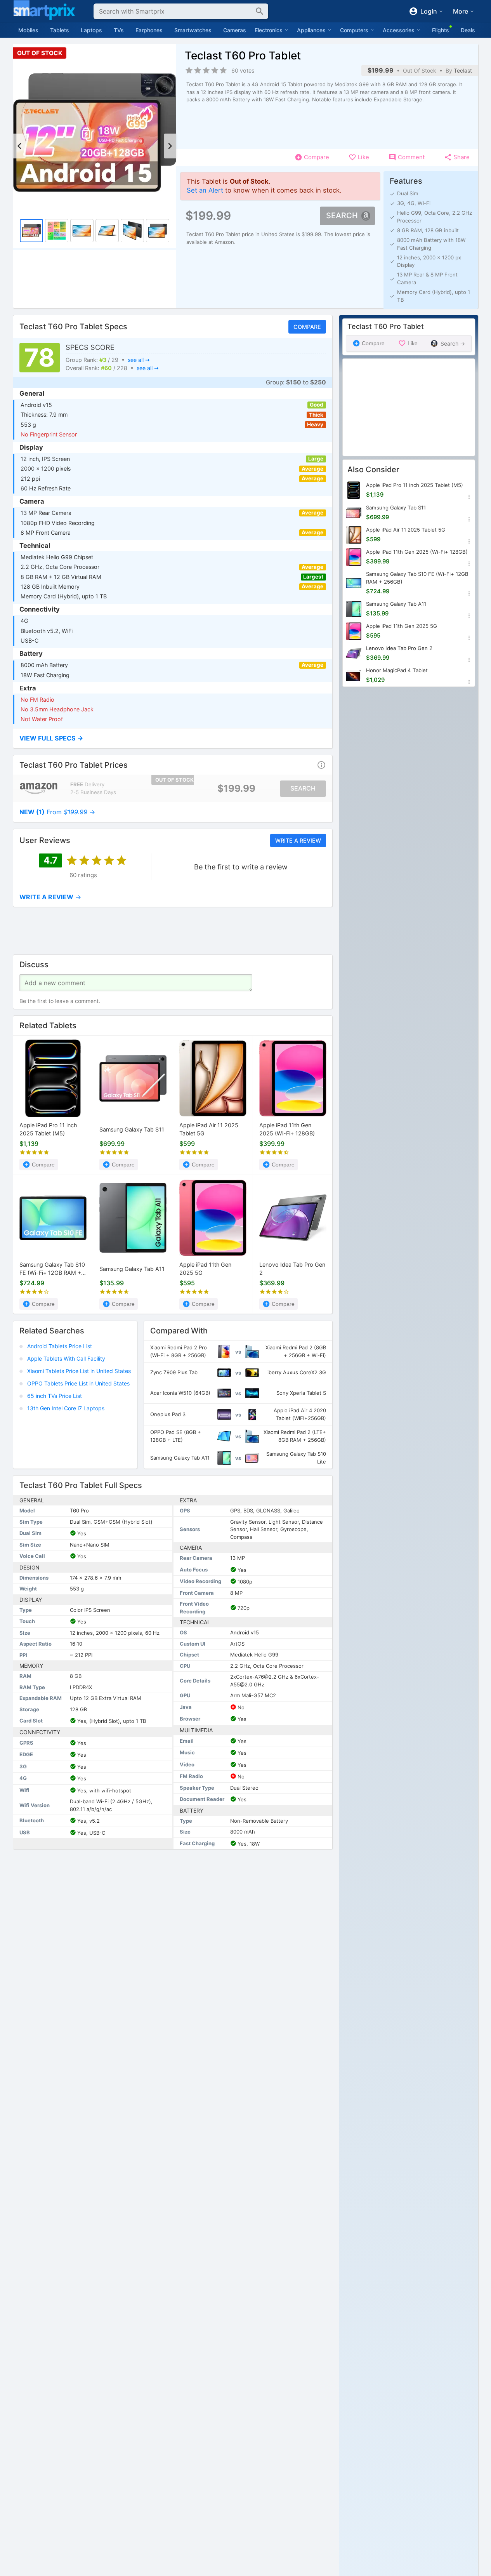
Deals (468, 30)
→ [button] (57, 812)
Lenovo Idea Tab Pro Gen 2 (292, 1269)
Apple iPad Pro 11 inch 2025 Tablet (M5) (48, 1130)
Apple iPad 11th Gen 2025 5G (205, 1269)
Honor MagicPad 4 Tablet (397, 670)
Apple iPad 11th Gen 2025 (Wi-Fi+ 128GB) (287, 1130)
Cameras (235, 30)
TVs (119, 30)
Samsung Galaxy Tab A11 (132, 1269)
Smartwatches (193, 30)
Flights (441, 30)
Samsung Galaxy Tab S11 (132, 1130)
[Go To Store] (39, 788)
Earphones (149, 30)
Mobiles (28, 30)
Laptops (91, 30)
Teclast (463, 70)
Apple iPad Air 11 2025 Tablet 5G (209, 1130)
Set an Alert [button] (205, 190)
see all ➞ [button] (138, 360)
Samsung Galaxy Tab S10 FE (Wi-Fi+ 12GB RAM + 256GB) (52, 1269)
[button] (173, 738)
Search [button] (342, 216)
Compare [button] (307, 327)
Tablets (60, 30)
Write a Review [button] (298, 840)
